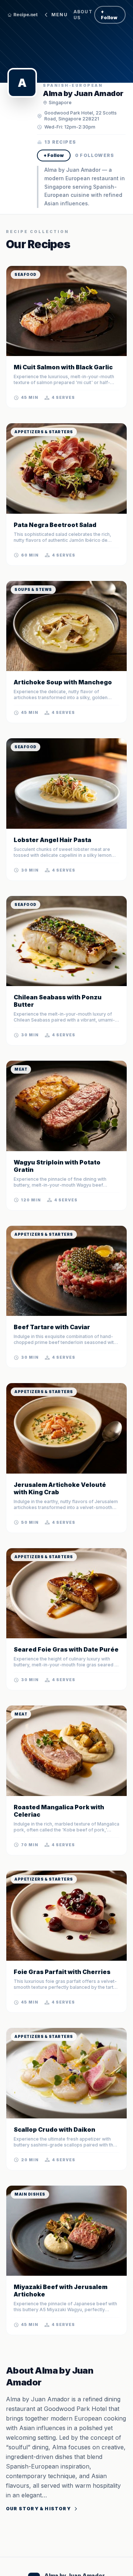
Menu (59, 15)
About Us (83, 15)
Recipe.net (25, 15)
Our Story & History (38, 2509)
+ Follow (109, 15)
